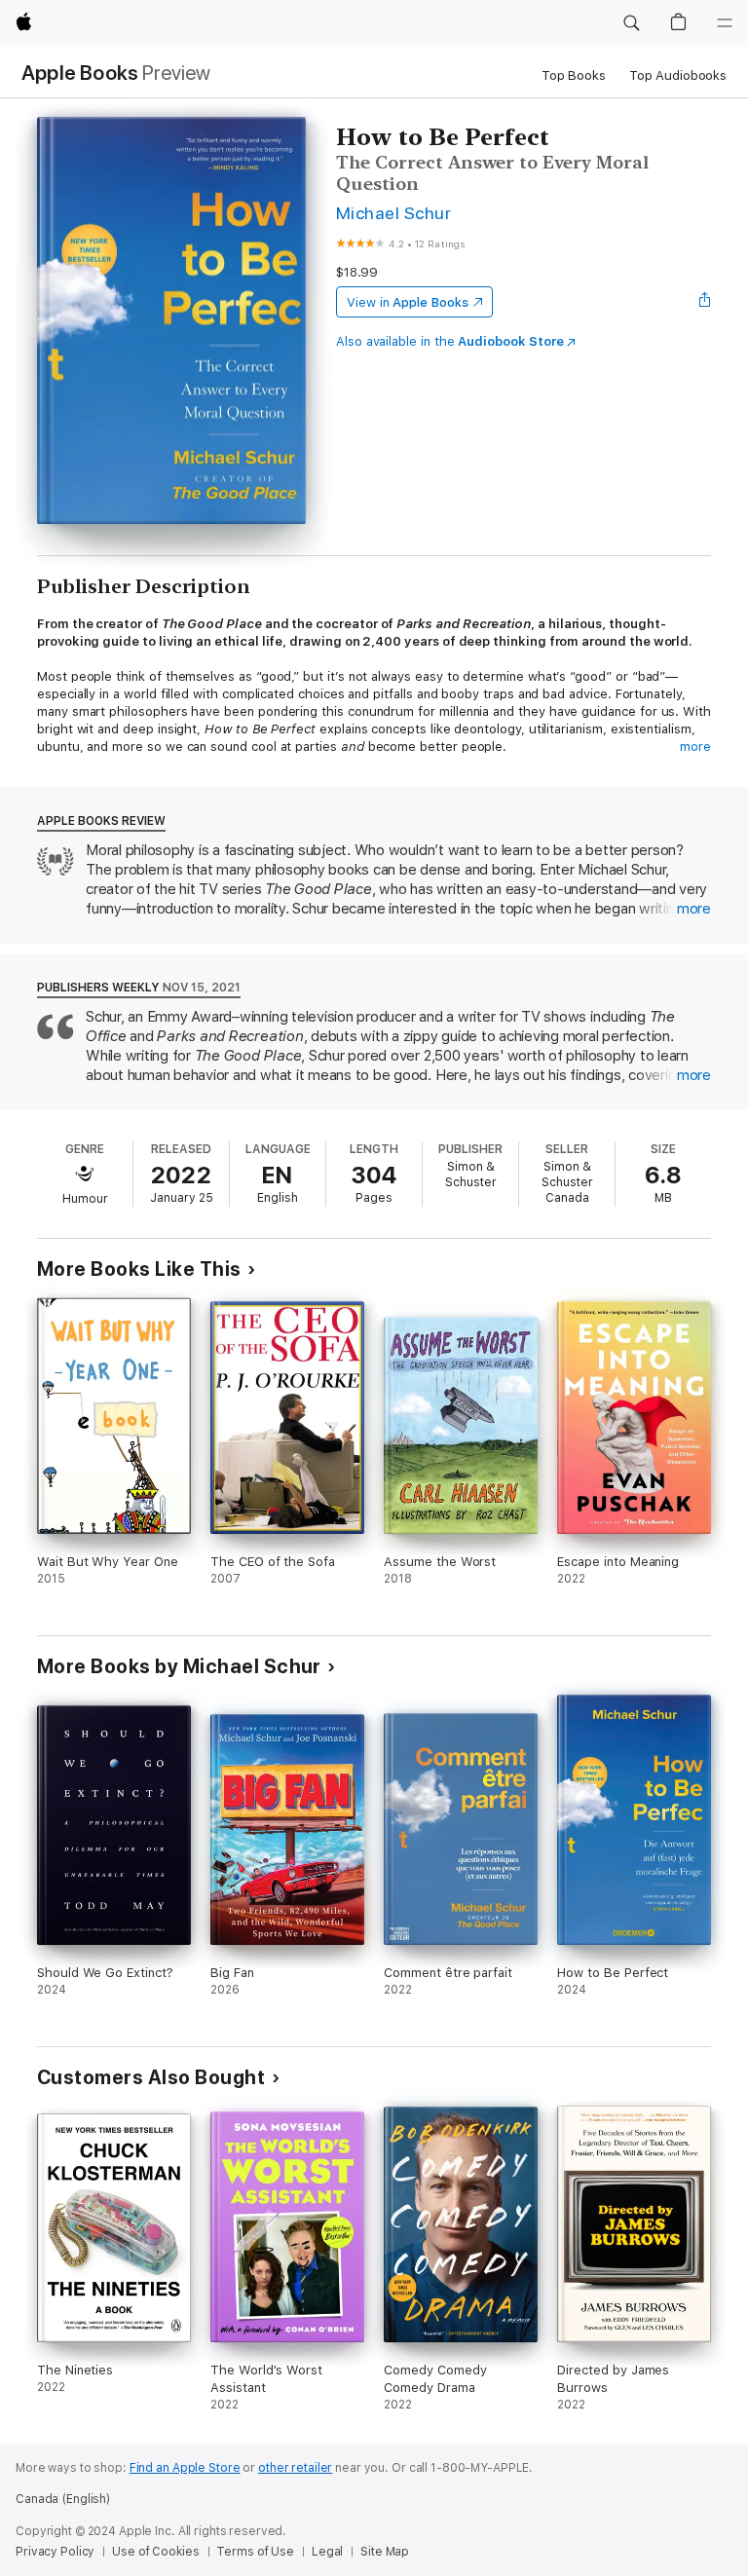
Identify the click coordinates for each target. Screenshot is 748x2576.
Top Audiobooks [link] (678, 75)
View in (408, 302)
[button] (631, 23)
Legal (327, 2552)
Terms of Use (255, 2552)
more (695, 747)
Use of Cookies (155, 2552)
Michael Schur (393, 213)
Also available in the (450, 341)
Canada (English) (63, 2499)
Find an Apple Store (185, 2468)
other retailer (295, 2468)
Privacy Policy (55, 2552)
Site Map (385, 2552)
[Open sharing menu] (705, 302)
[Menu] (725, 23)
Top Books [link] (574, 75)
